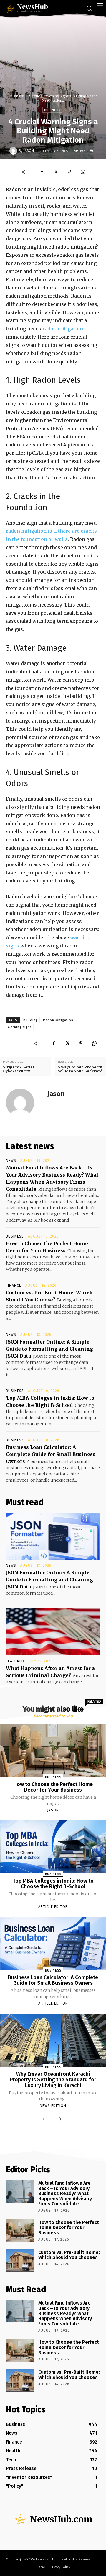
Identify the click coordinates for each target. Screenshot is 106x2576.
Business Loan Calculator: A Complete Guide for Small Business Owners (51, 1454)
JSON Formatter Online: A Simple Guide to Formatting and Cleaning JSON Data (49, 1349)
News (11, 1161)
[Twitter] (56, 172)
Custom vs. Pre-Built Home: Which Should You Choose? (69, 2255)
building (30, 1020)
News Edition (53, 2106)
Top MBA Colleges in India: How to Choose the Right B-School (53, 1884)
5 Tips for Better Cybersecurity (19, 1069)
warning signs (20, 1027)
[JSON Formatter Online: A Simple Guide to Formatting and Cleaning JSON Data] (53, 1536)
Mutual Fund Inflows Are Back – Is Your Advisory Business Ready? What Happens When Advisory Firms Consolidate (65, 2193)
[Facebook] (42, 172)
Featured (15, 1661)
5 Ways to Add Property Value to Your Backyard (80, 1069)
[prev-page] (45, 2120)
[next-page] (59, 2120)
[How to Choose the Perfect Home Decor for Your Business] (53, 1750)
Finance (14, 1285)
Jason (29, 151)
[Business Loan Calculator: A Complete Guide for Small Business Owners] (53, 1943)
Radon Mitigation (58, 1020)
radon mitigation (63, 329)
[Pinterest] (69, 172)
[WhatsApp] (83, 172)
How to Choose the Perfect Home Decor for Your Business (53, 1787)
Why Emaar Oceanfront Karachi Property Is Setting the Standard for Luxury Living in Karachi (53, 2080)
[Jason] (14, 151)
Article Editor (53, 1907)
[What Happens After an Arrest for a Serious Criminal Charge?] (53, 1632)
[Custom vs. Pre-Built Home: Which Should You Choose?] (20, 2261)
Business (16, 96)
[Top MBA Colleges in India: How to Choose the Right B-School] (53, 1847)
